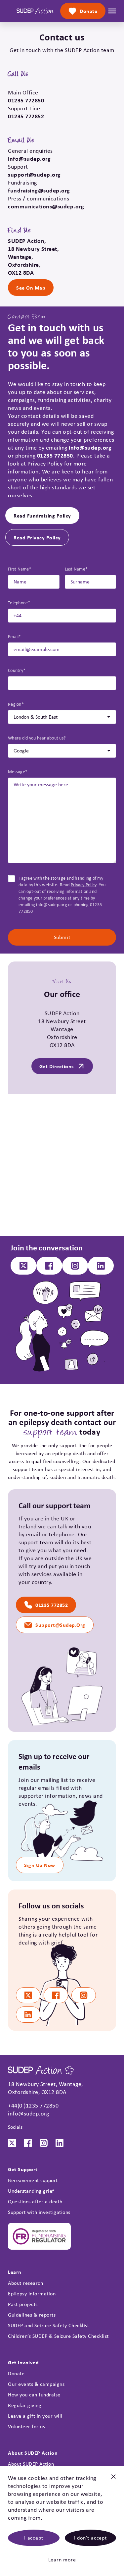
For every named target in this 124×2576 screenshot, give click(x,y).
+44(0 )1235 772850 (33, 2106)
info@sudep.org (90, 447)
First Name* (20, 569)
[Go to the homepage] (35, 11)
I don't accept (90, 2538)
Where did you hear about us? (37, 738)
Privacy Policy (84, 885)
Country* (17, 670)
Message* (18, 772)
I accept (34, 2538)
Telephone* (19, 603)
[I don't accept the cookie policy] (113, 2479)
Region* (16, 704)
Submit (62, 937)
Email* (15, 636)
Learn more (62, 2560)
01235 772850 (55, 455)
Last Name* (76, 569)
